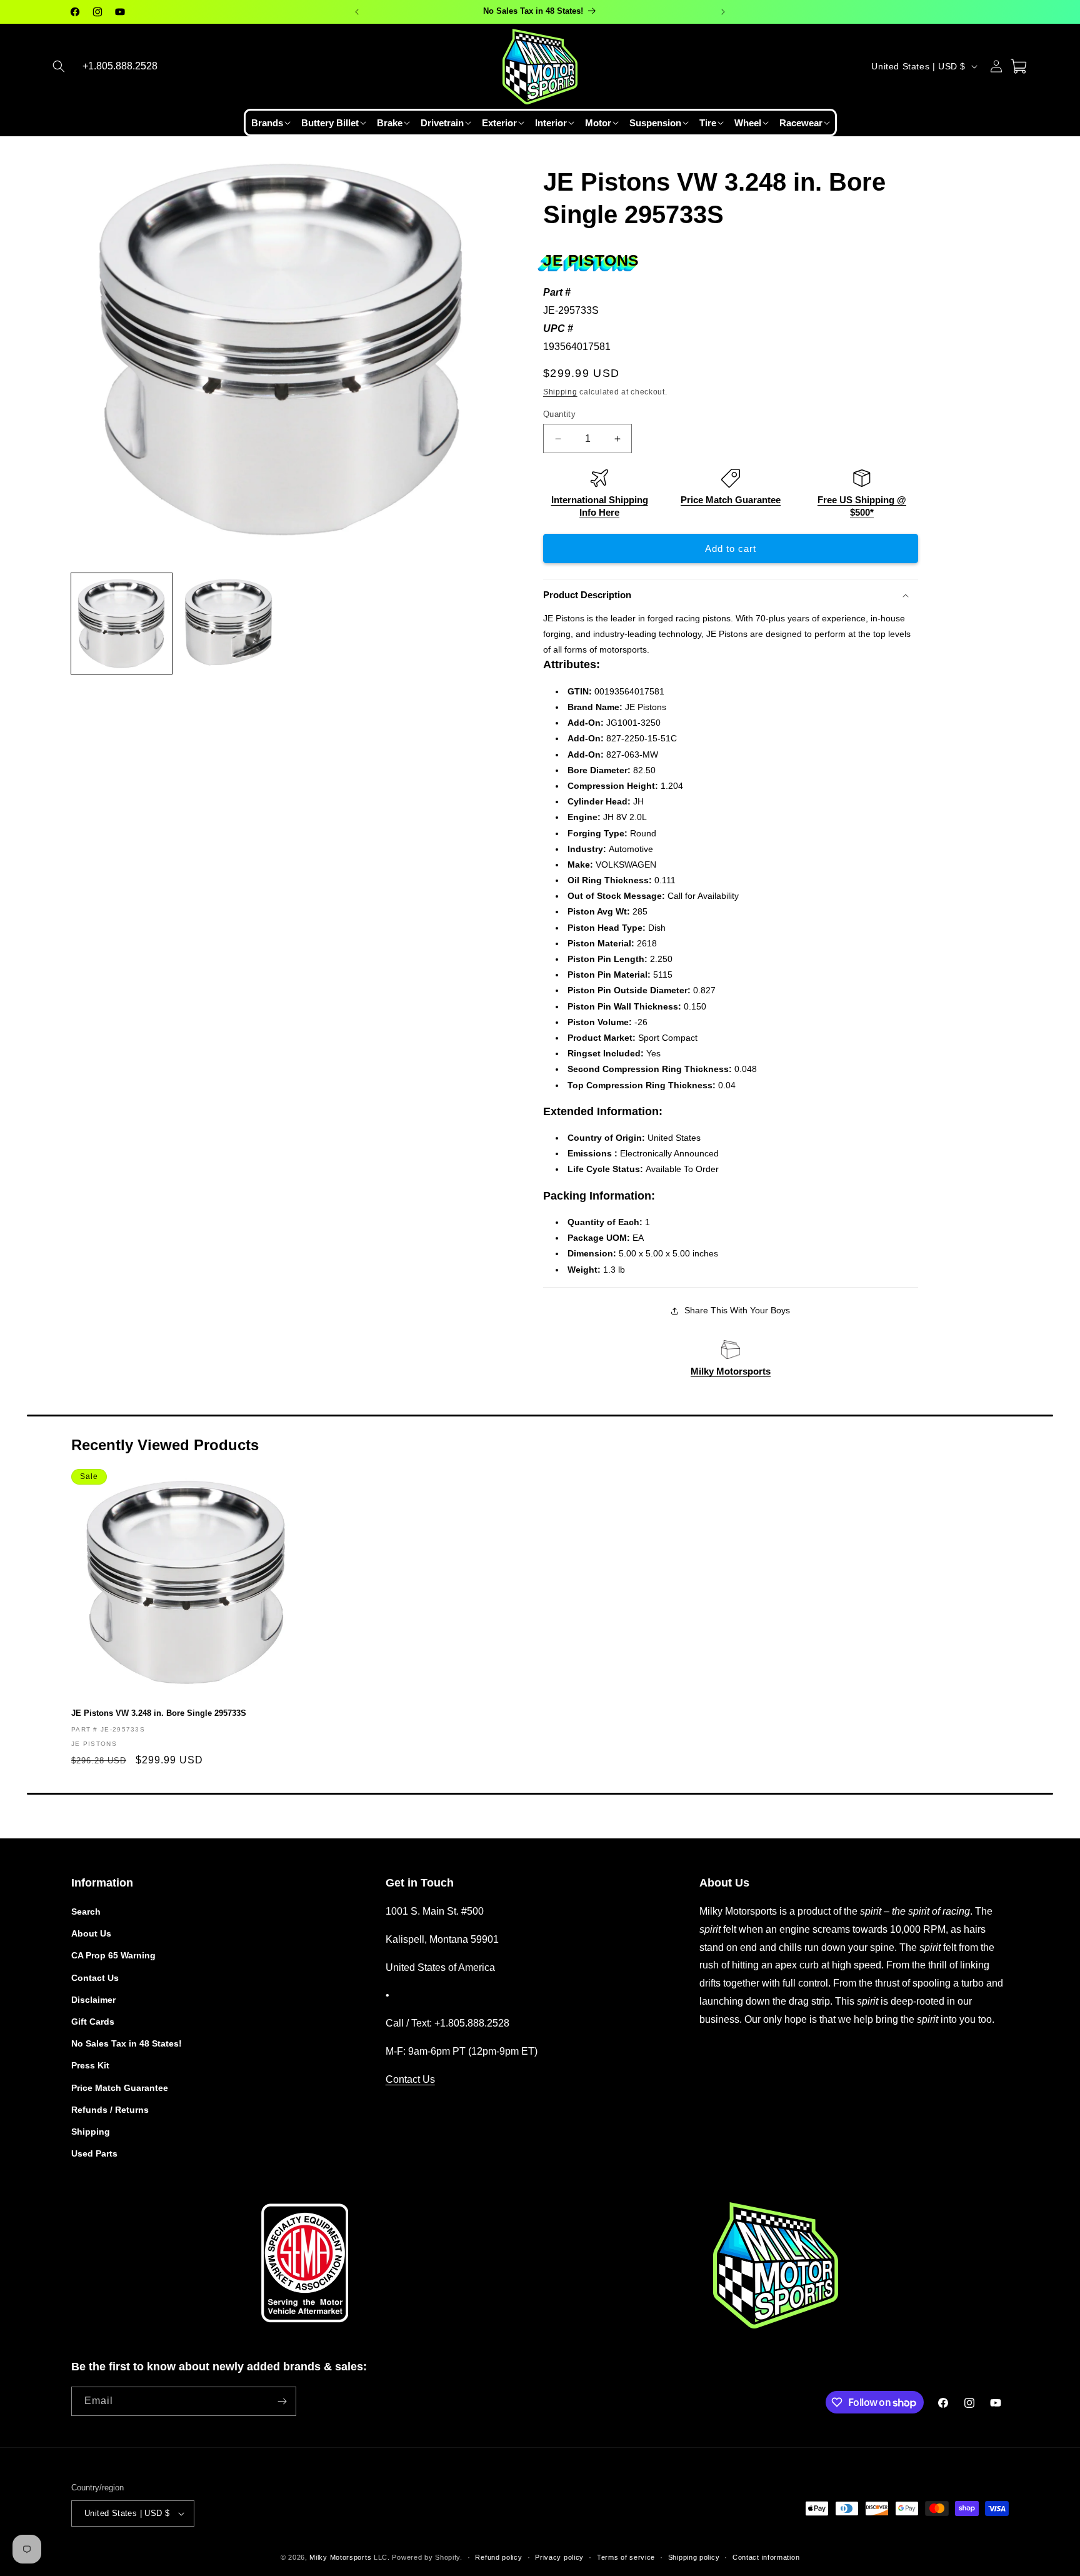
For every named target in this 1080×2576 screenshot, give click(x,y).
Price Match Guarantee (731, 500)
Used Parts (94, 2153)
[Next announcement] (723, 12)
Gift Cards (93, 2022)
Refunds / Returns (110, 2110)
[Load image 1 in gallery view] (122, 624)
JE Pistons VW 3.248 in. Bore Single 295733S (159, 1713)
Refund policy (498, 2557)
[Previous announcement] (357, 12)
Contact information (766, 2557)
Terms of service (626, 2557)
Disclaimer (93, 2000)
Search (86, 1912)
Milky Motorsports (731, 1371)
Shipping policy (694, 2557)
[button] (59, 66)
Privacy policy (559, 2557)
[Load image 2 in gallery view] (228, 624)
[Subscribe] (282, 2401)
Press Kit (90, 2065)
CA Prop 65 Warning (113, 1955)
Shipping (560, 392)
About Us (91, 1933)
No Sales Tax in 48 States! (127, 2043)
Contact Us (95, 1978)
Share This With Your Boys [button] (737, 1310)
